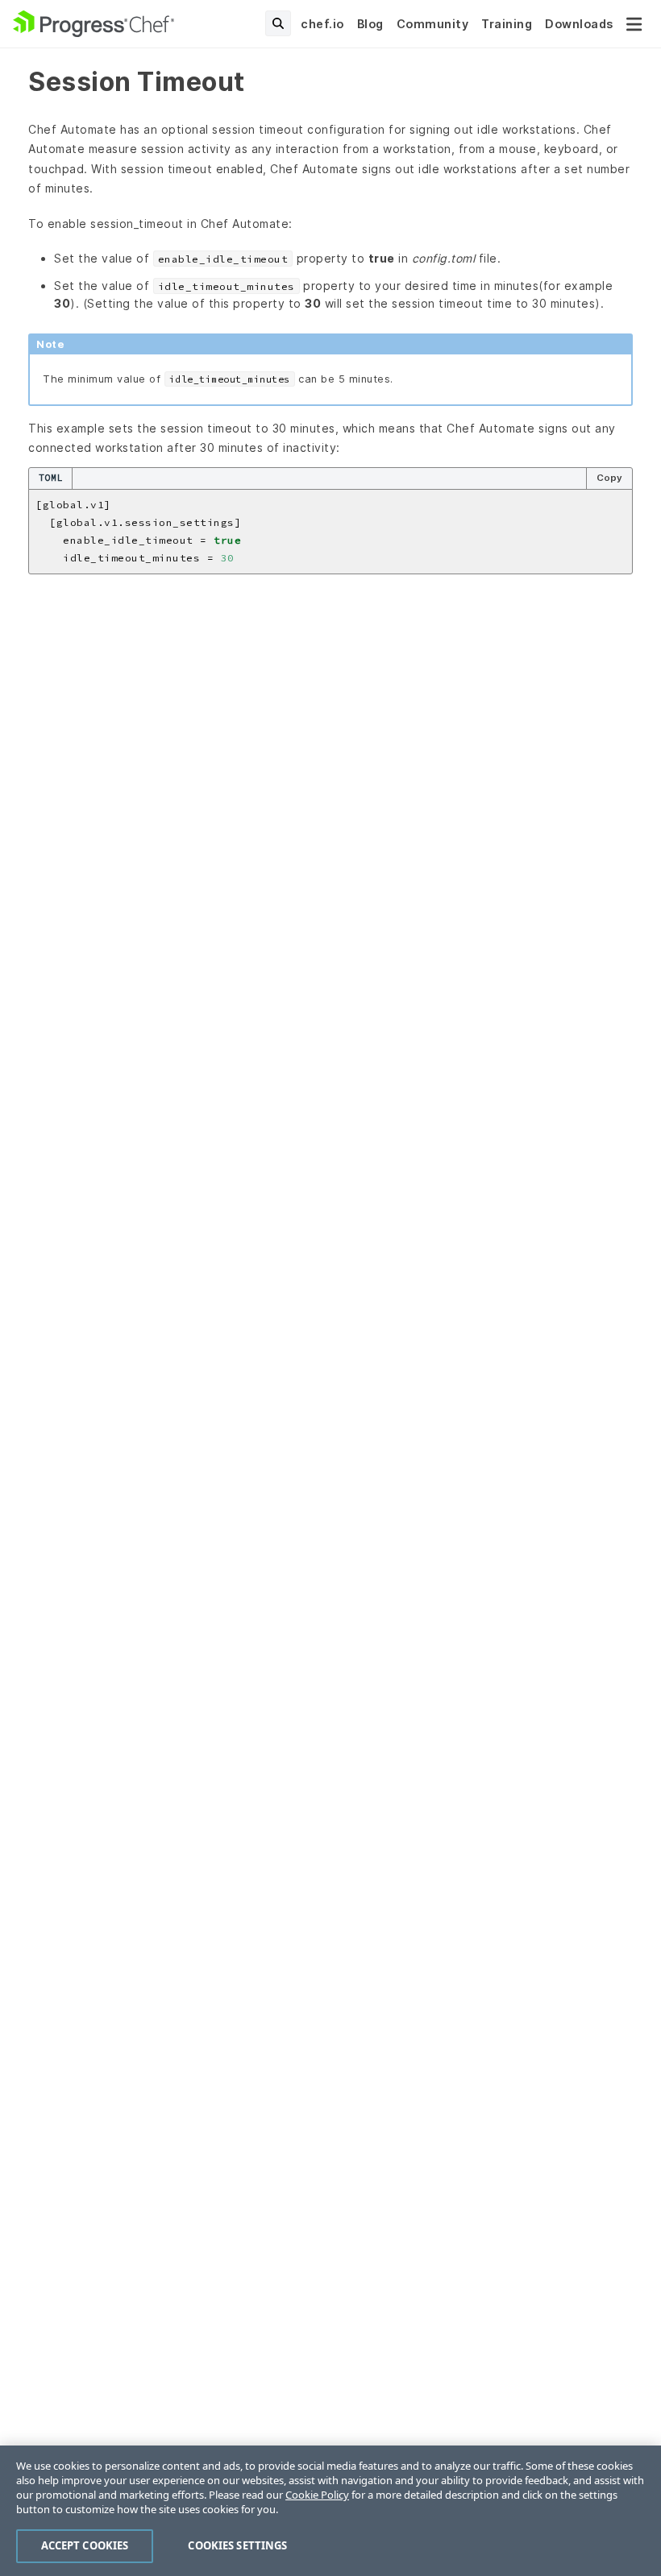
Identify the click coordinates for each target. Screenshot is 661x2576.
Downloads (579, 24)
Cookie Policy (317, 2495)
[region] (330, 2511)
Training (507, 24)
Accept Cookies (85, 2545)
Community (433, 24)
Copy (609, 478)
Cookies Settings (237, 2545)
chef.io (322, 24)
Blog (370, 24)
